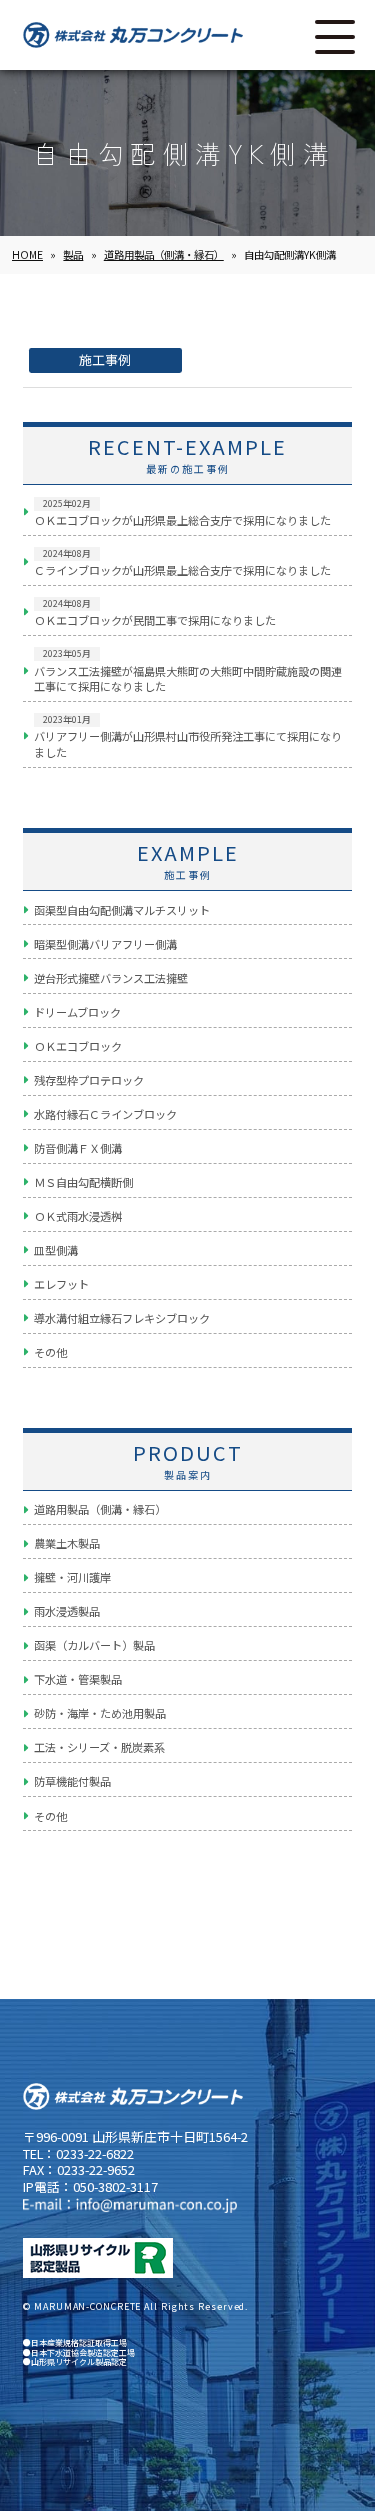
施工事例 (105, 359)
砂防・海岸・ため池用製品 (100, 1713)
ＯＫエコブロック (78, 1046)
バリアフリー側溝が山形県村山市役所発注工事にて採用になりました (188, 736)
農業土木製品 (67, 1543)
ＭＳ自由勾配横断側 (83, 1182)
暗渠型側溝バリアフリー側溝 (105, 944)
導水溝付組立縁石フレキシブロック (122, 1318)
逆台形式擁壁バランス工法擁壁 (111, 978)
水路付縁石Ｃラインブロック (105, 1114)
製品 (73, 254)
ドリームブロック (77, 1012)
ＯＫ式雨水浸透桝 (78, 1216)
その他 (50, 1352)
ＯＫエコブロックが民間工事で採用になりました (155, 612)
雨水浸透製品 (67, 1611)
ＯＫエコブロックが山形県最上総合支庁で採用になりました (182, 512)
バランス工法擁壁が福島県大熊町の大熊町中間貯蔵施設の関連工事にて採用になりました (188, 670)
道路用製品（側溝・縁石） (164, 254)
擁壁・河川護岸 (72, 1577)
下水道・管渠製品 (78, 1679)
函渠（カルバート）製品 (94, 1645)
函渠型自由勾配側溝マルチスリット (122, 910)
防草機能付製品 (72, 1781)
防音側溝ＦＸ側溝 (78, 1148)
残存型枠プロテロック (89, 1080)
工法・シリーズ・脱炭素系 (99, 1747)
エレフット (61, 1284)
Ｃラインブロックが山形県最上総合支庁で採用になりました (182, 562)
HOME (27, 254)
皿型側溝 (56, 1250)
